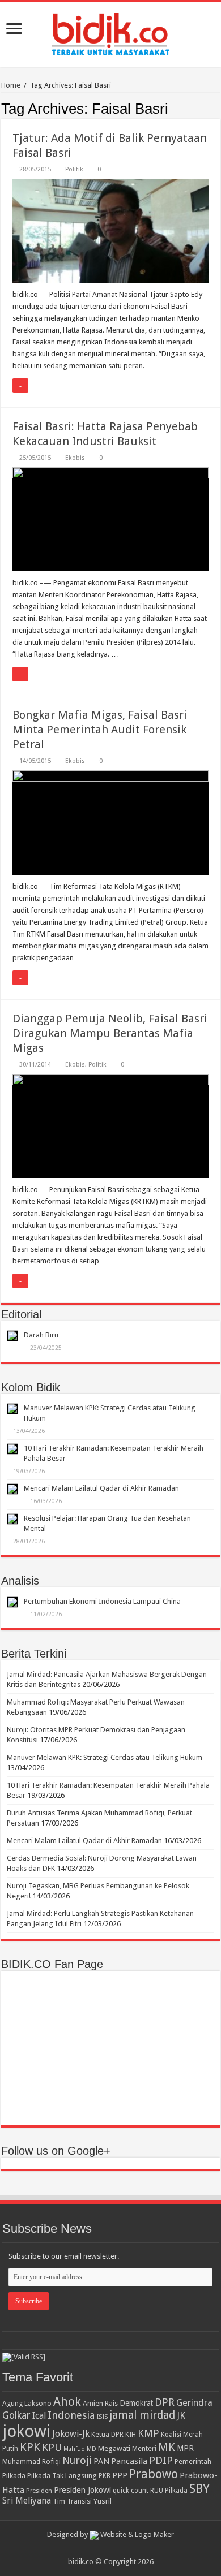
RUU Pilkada (169, 2491)
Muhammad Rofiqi (31, 2461)
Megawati (114, 2448)
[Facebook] (116, 2548)
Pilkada (14, 2476)
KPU (52, 2447)
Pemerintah (193, 2461)
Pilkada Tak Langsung (62, 2476)
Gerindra (194, 2403)
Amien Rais (100, 2403)
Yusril (103, 2501)
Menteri (144, 2448)
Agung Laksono (27, 2403)
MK (167, 2447)
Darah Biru (41, 1335)
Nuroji (77, 2460)
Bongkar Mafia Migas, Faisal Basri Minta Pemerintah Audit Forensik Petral (100, 730)
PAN (101, 2461)
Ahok (67, 2402)
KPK (30, 2447)
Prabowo (154, 2474)
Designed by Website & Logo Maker (110, 2534)
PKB (105, 2476)
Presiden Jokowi (82, 2490)
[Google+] (105, 2548)
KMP (148, 2433)
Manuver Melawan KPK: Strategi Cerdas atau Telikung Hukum (105, 1757)
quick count (131, 2491)
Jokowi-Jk (71, 2434)
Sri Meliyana (27, 2501)
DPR (165, 2402)
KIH (131, 2435)
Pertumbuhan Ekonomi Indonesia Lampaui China (102, 1601)
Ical (39, 2416)
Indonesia (71, 2415)
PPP (120, 2475)
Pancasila (129, 2461)
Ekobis (75, 458)
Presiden (39, 2491)
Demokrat (136, 2403)
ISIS (102, 2417)
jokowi (26, 2431)
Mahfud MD (80, 2449)
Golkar (16, 2415)
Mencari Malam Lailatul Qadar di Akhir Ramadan (101, 1488)
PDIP (161, 2460)
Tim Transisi (72, 2501)
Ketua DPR (107, 2434)
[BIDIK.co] (110, 32)
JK (181, 2415)
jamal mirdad (142, 2415)
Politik (74, 169)
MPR (185, 2448)
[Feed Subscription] (217, 108)
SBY (199, 2488)
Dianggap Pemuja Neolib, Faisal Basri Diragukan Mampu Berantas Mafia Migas (110, 1033)
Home (11, 85)
